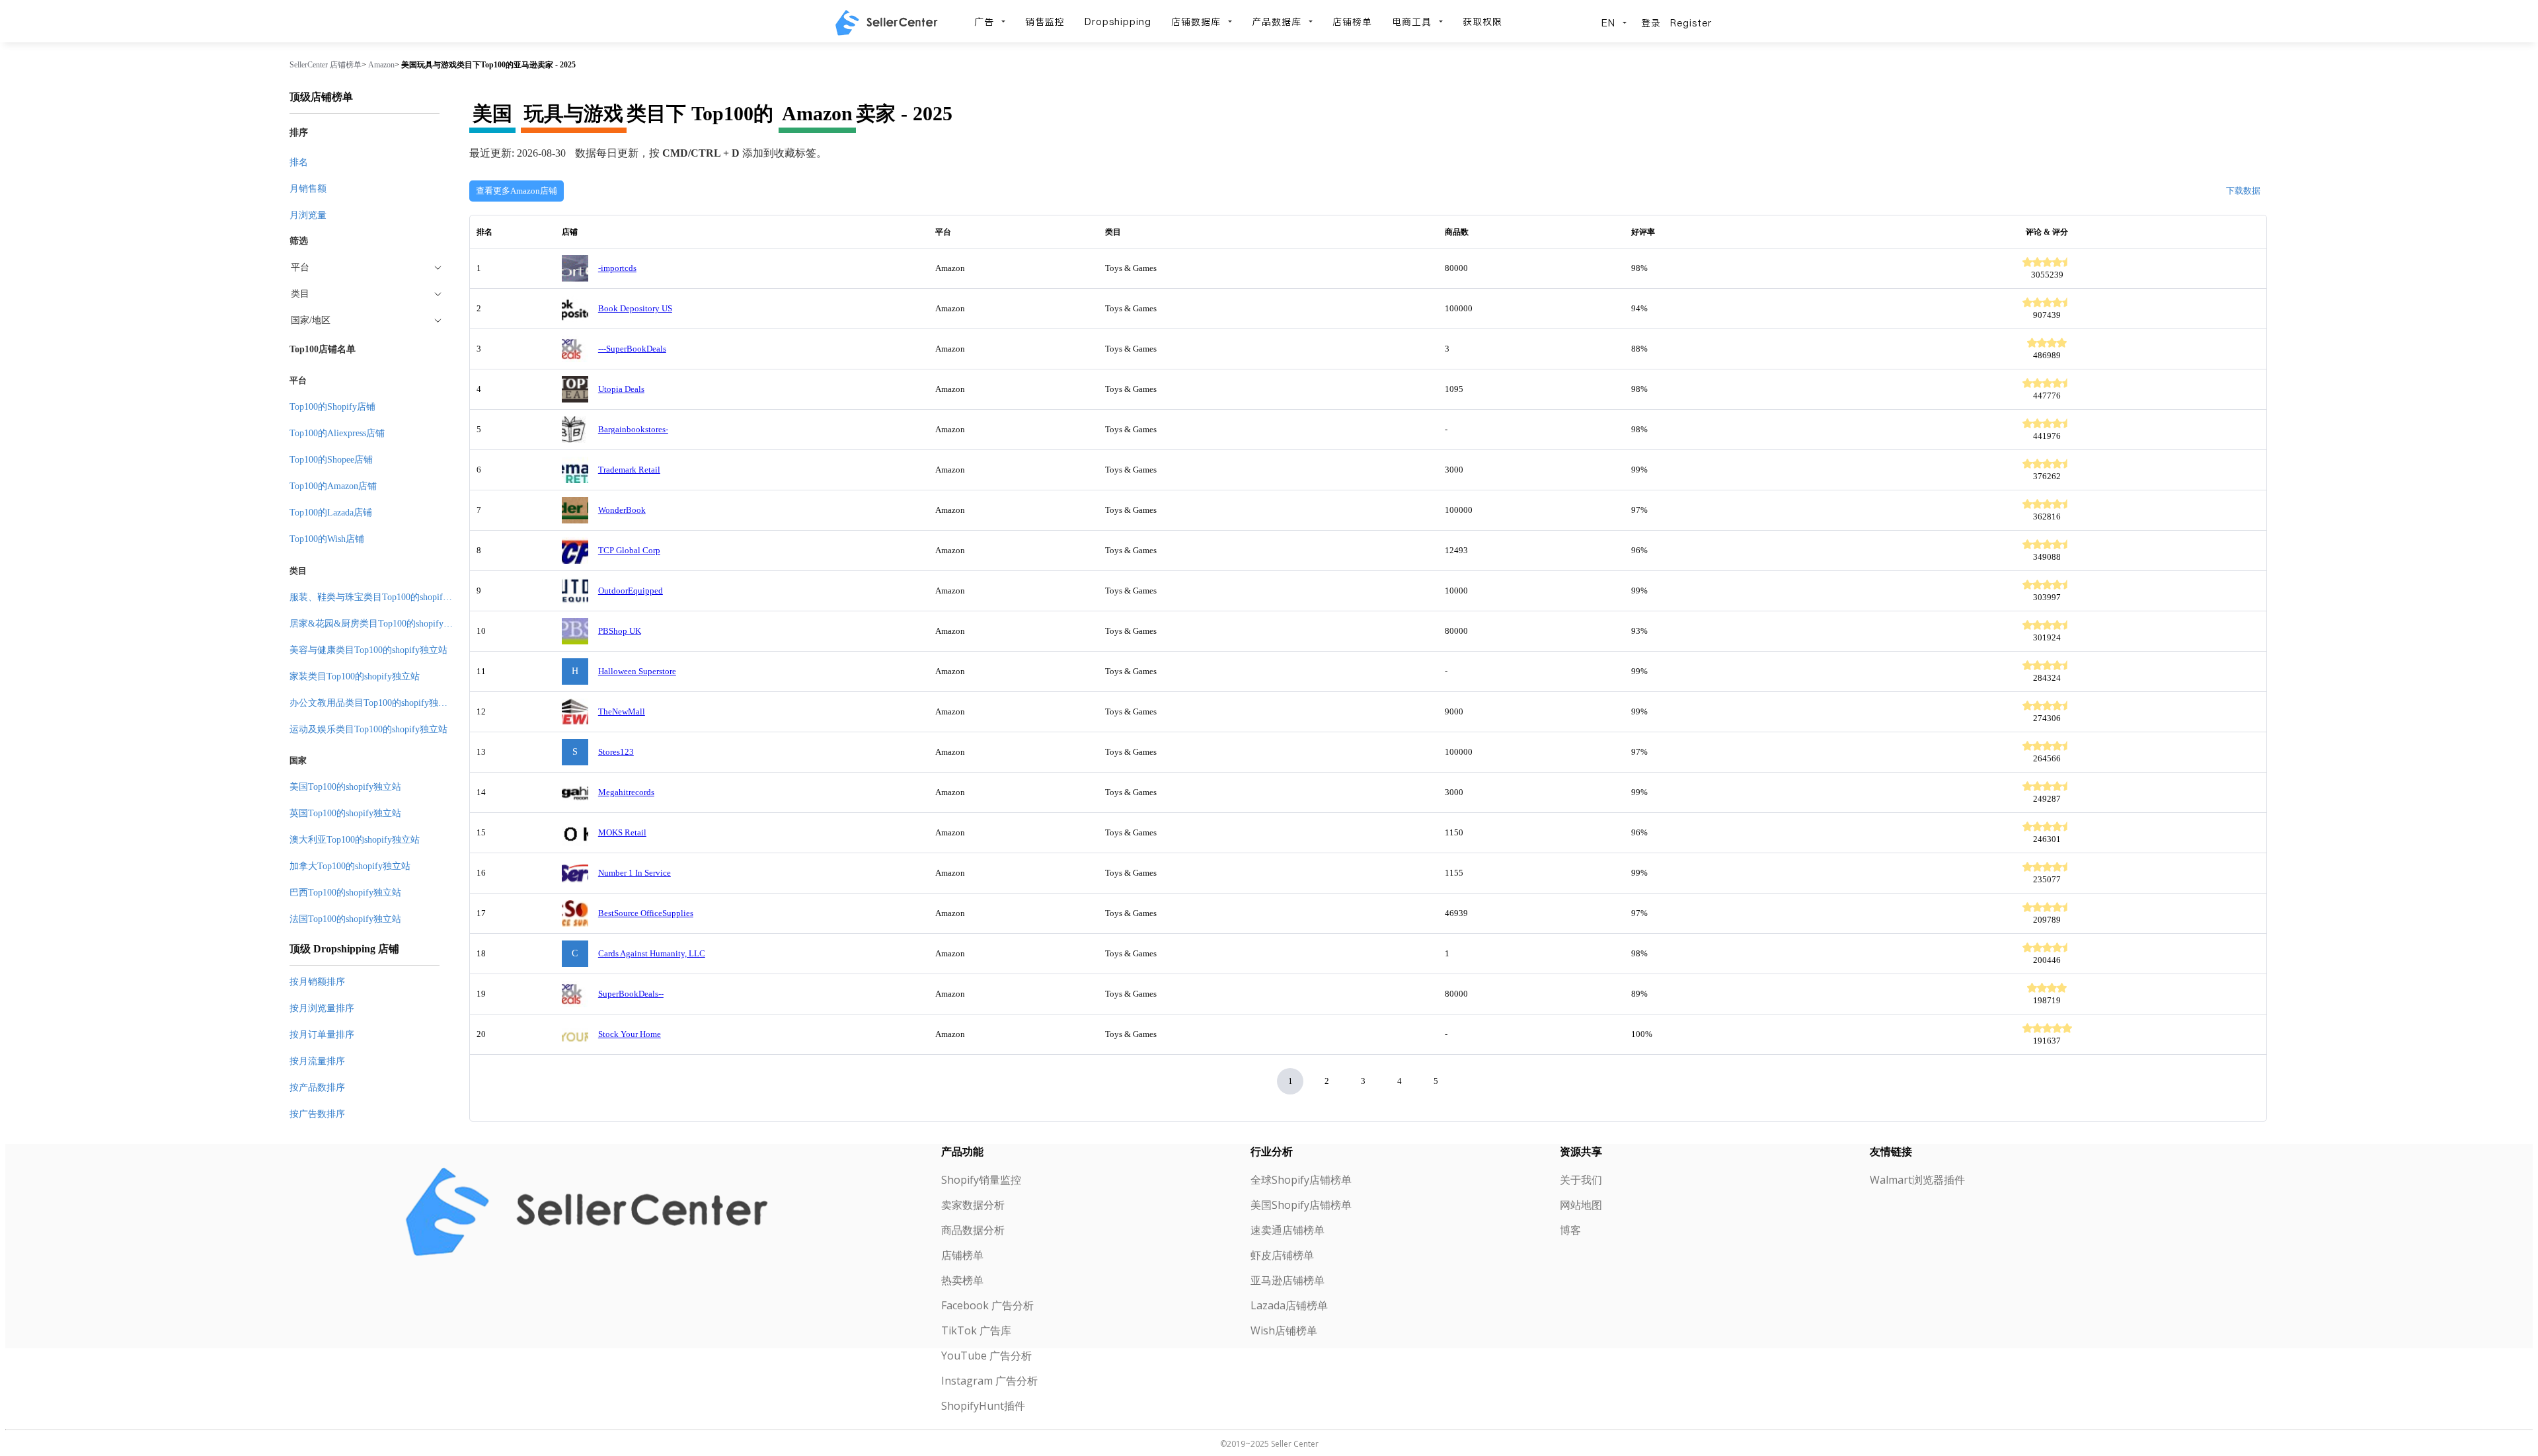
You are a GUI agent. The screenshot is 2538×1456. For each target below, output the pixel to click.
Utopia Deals (621, 389)
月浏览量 (308, 215)
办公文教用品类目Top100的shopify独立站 (373, 703)
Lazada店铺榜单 (1289, 1305)
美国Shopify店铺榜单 (1301, 1205)
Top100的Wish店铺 (327, 539)
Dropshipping (1118, 22)
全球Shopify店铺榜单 (1301, 1180)
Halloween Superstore (637, 671)
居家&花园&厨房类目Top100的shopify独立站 (380, 624)
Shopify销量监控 (981, 1180)
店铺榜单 (1352, 22)
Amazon (381, 65)
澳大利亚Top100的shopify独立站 (355, 840)
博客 (1570, 1230)
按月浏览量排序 (322, 1008)
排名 (299, 162)
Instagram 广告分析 (989, 1381)
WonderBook (622, 510)
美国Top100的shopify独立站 (345, 787)
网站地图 (1581, 1205)
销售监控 (1045, 22)
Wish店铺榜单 (1284, 1330)
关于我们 (1581, 1180)
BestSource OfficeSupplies (646, 913)
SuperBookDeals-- (631, 994)
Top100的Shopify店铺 (332, 407)
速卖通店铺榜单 (1288, 1230)
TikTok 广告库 (976, 1330)
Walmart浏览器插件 (1917, 1180)
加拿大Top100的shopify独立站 (350, 866)
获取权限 (1482, 22)
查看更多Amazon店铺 (517, 191)
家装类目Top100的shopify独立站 (355, 676)
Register (1691, 23)
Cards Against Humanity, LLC (652, 953)
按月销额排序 (317, 982)
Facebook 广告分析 (987, 1305)
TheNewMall (622, 711)
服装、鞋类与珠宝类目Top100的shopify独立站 (382, 597)
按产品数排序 (317, 1088)
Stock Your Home (630, 1034)
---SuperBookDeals (632, 349)
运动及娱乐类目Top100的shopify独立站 (368, 729)
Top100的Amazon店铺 (333, 486)
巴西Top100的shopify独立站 (345, 893)
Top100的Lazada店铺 (331, 513)
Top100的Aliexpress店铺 (337, 433)
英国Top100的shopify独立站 (345, 813)
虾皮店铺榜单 (1282, 1255)
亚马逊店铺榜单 (1288, 1280)
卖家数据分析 (973, 1205)
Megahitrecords (626, 792)
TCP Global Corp (629, 550)
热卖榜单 (962, 1280)
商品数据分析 (973, 1230)
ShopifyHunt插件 (983, 1406)
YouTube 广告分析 (986, 1356)
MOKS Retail (622, 832)
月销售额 (308, 189)
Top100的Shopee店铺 (331, 460)
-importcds (617, 268)
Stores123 (616, 752)
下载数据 (2243, 191)
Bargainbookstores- (633, 429)
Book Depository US (635, 308)
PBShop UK (620, 631)
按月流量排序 (317, 1061)
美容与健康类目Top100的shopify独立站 (368, 650)
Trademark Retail (629, 470)
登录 (1651, 23)
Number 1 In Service (634, 873)
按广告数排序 (317, 1114)
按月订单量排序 (322, 1035)
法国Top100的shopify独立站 (345, 919)
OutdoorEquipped (631, 591)
